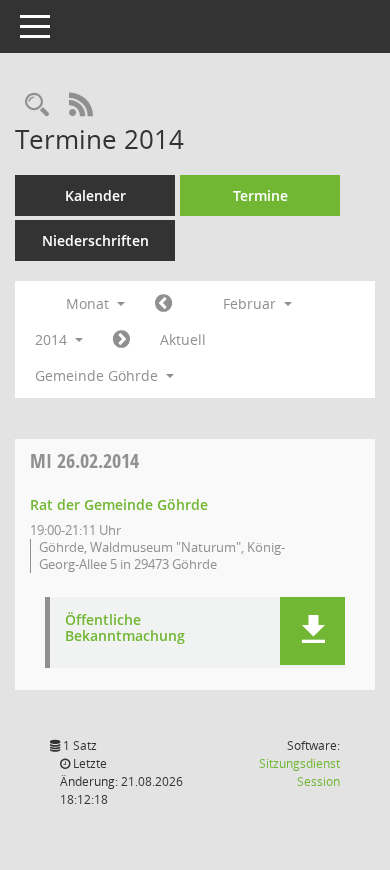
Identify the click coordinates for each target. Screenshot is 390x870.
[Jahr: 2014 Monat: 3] (121, 340)
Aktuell (183, 339)
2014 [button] (53, 339)
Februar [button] (251, 303)
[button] (312, 631)
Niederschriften (95, 240)
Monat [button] (89, 303)
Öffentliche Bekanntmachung (125, 629)
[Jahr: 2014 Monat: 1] (163, 304)
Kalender (95, 195)
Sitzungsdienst (299, 772)
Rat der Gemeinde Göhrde (119, 504)
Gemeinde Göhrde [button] (98, 375)
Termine (260, 195)
